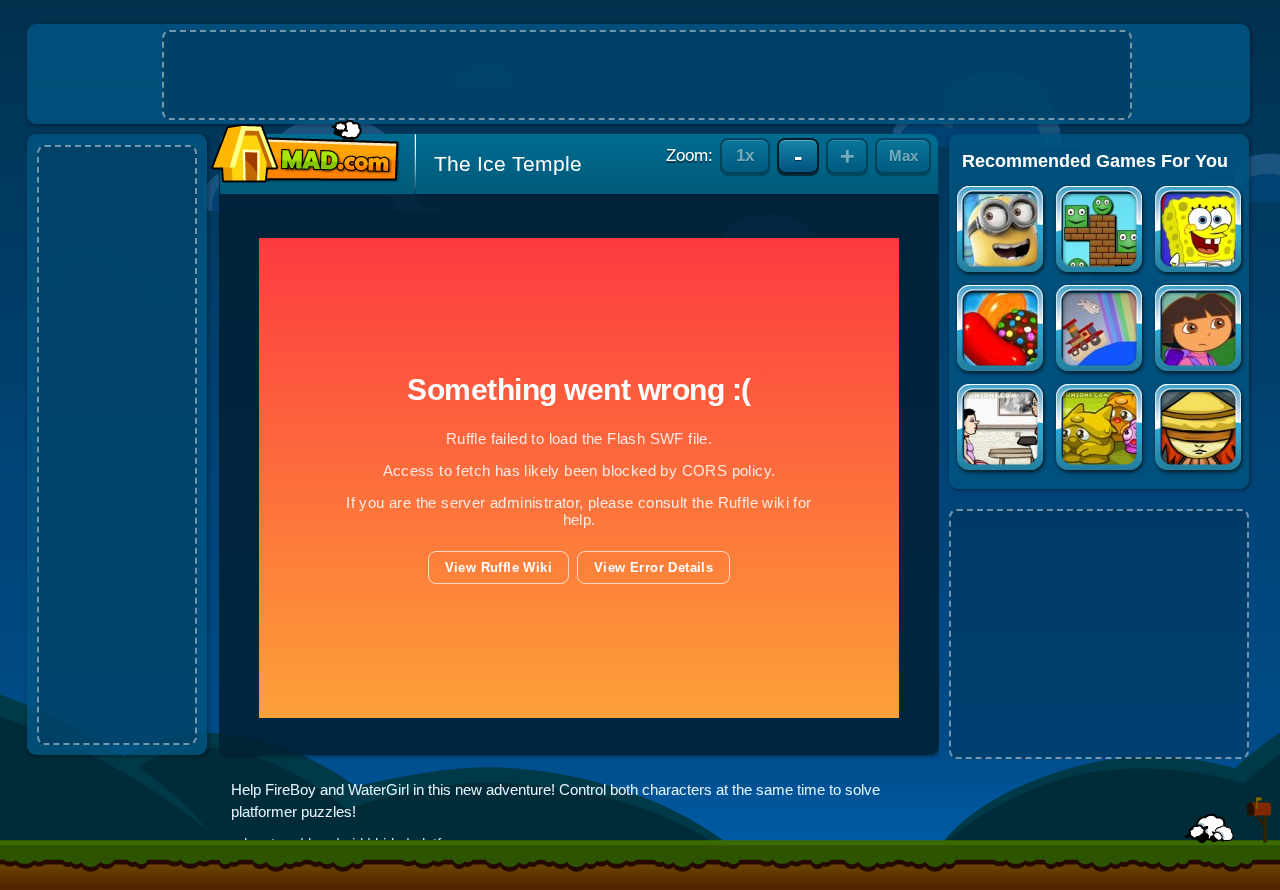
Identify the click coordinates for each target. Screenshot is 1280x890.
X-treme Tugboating (1100, 330)
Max (903, 155)
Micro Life (1100, 429)
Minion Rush (1001, 231)
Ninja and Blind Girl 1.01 (1199, 429)
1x (745, 155)
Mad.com (300, 152)
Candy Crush (1001, 330)
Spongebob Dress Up (1199, 231)
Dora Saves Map (1199, 330)
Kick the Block (1100, 231)
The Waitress (1001, 429)
